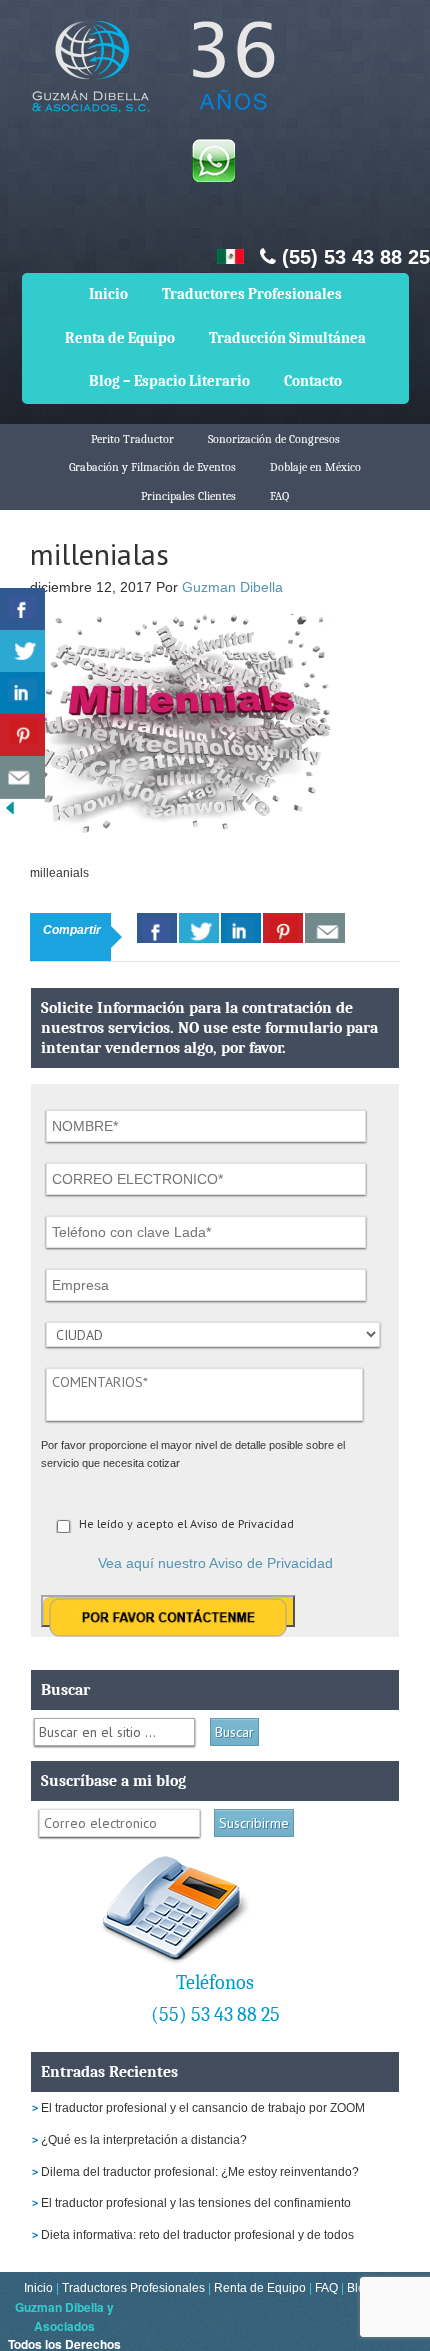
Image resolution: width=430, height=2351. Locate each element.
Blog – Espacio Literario (169, 381)
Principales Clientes (188, 496)
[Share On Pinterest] (283, 928)
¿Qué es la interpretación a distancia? (144, 2140)
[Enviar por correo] (22, 777)
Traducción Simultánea (287, 338)
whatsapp (213, 160)
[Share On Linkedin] (241, 928)
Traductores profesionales (150, 80)
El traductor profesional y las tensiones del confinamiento (196, 2203)
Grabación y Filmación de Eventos (152, 467)
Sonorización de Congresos (274, 439)
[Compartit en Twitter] (22, 651)
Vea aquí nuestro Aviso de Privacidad (215, 1563)
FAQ (279, 496)
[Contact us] (325, 928)
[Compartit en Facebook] (22, 609)
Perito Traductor (132, 439)
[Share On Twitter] (199, 928)
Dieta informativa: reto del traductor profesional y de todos (197, 2235)
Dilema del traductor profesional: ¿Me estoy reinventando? (200, 2172)
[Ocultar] (10, 812)
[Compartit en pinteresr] (22, 735)
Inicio (108, 294)
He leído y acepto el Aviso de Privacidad (186, 1523)
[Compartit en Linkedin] (22, 693)
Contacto (313, 381)
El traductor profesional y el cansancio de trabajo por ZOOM (203, 2108)
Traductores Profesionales (252, 294)
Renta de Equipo (120, 338)
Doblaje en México (315, 467)
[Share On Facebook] (157, 928)
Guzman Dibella (232, 587)
